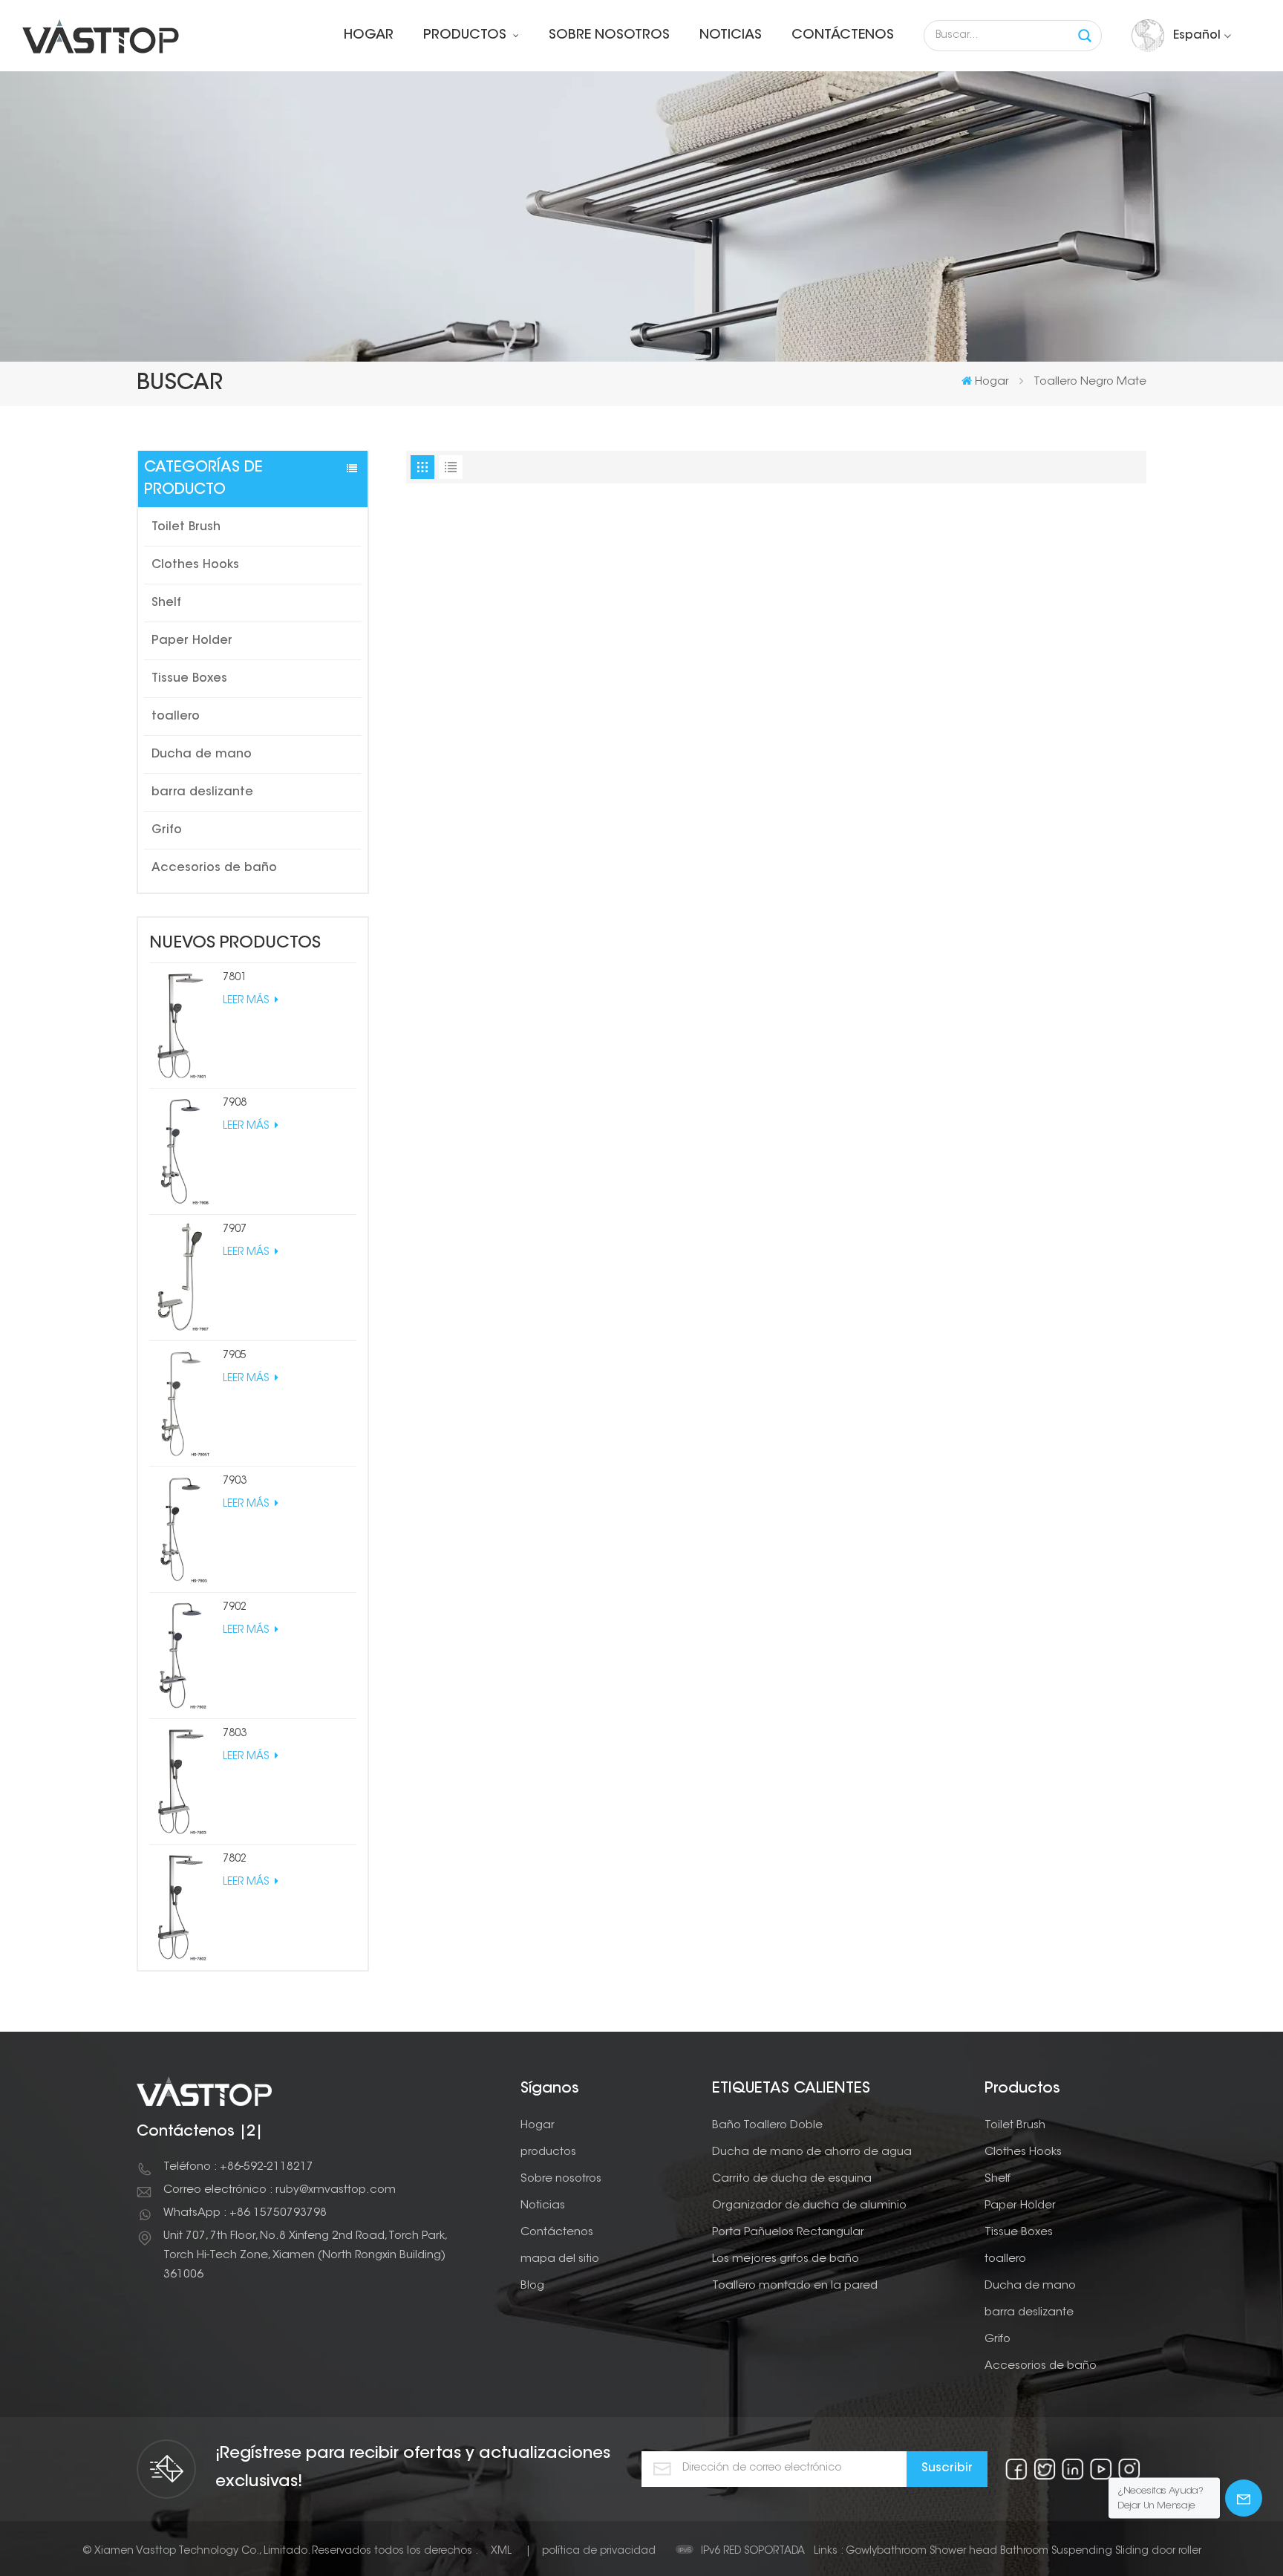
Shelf (166, 603)
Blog (532, 2286)
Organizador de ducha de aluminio (809, 2206)
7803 (235, 1734)
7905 (235, 1356)
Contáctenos (843, 36)
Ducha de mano (202, 754)
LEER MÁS (247, 1001)
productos (467, 36)
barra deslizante (202, 792)
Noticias (731, 36)
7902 (235, 1608)
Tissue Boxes (189, 679)
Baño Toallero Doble (767, 2126)
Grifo (167, 830)
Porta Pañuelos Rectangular (788, 2233)
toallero (176, 717)
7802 (235, 1859)
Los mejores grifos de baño (786, 2259)
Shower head (963, 2551)
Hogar (369, 36)
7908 (235, 1103)
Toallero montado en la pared (795, 2286)
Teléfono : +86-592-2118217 (238, 2167)
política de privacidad (599, 2551)
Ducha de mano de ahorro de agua (812, 2152)
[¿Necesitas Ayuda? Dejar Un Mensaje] (1244, 2498)
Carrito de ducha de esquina (792, 2179)
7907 (235, 1230)
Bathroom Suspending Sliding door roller (1101, 2551)
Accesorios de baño (214, 868)
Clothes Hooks (195, 565)
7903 (235, 1481)
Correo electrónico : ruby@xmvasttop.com (280, 2190)
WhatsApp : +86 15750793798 (245, 2213)
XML (501, 2551)
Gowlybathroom (886, 2551)
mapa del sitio (560, 2259)
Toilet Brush (186, 527)
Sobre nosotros (609, 36)
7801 (235, 978)
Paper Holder (192, 641)
